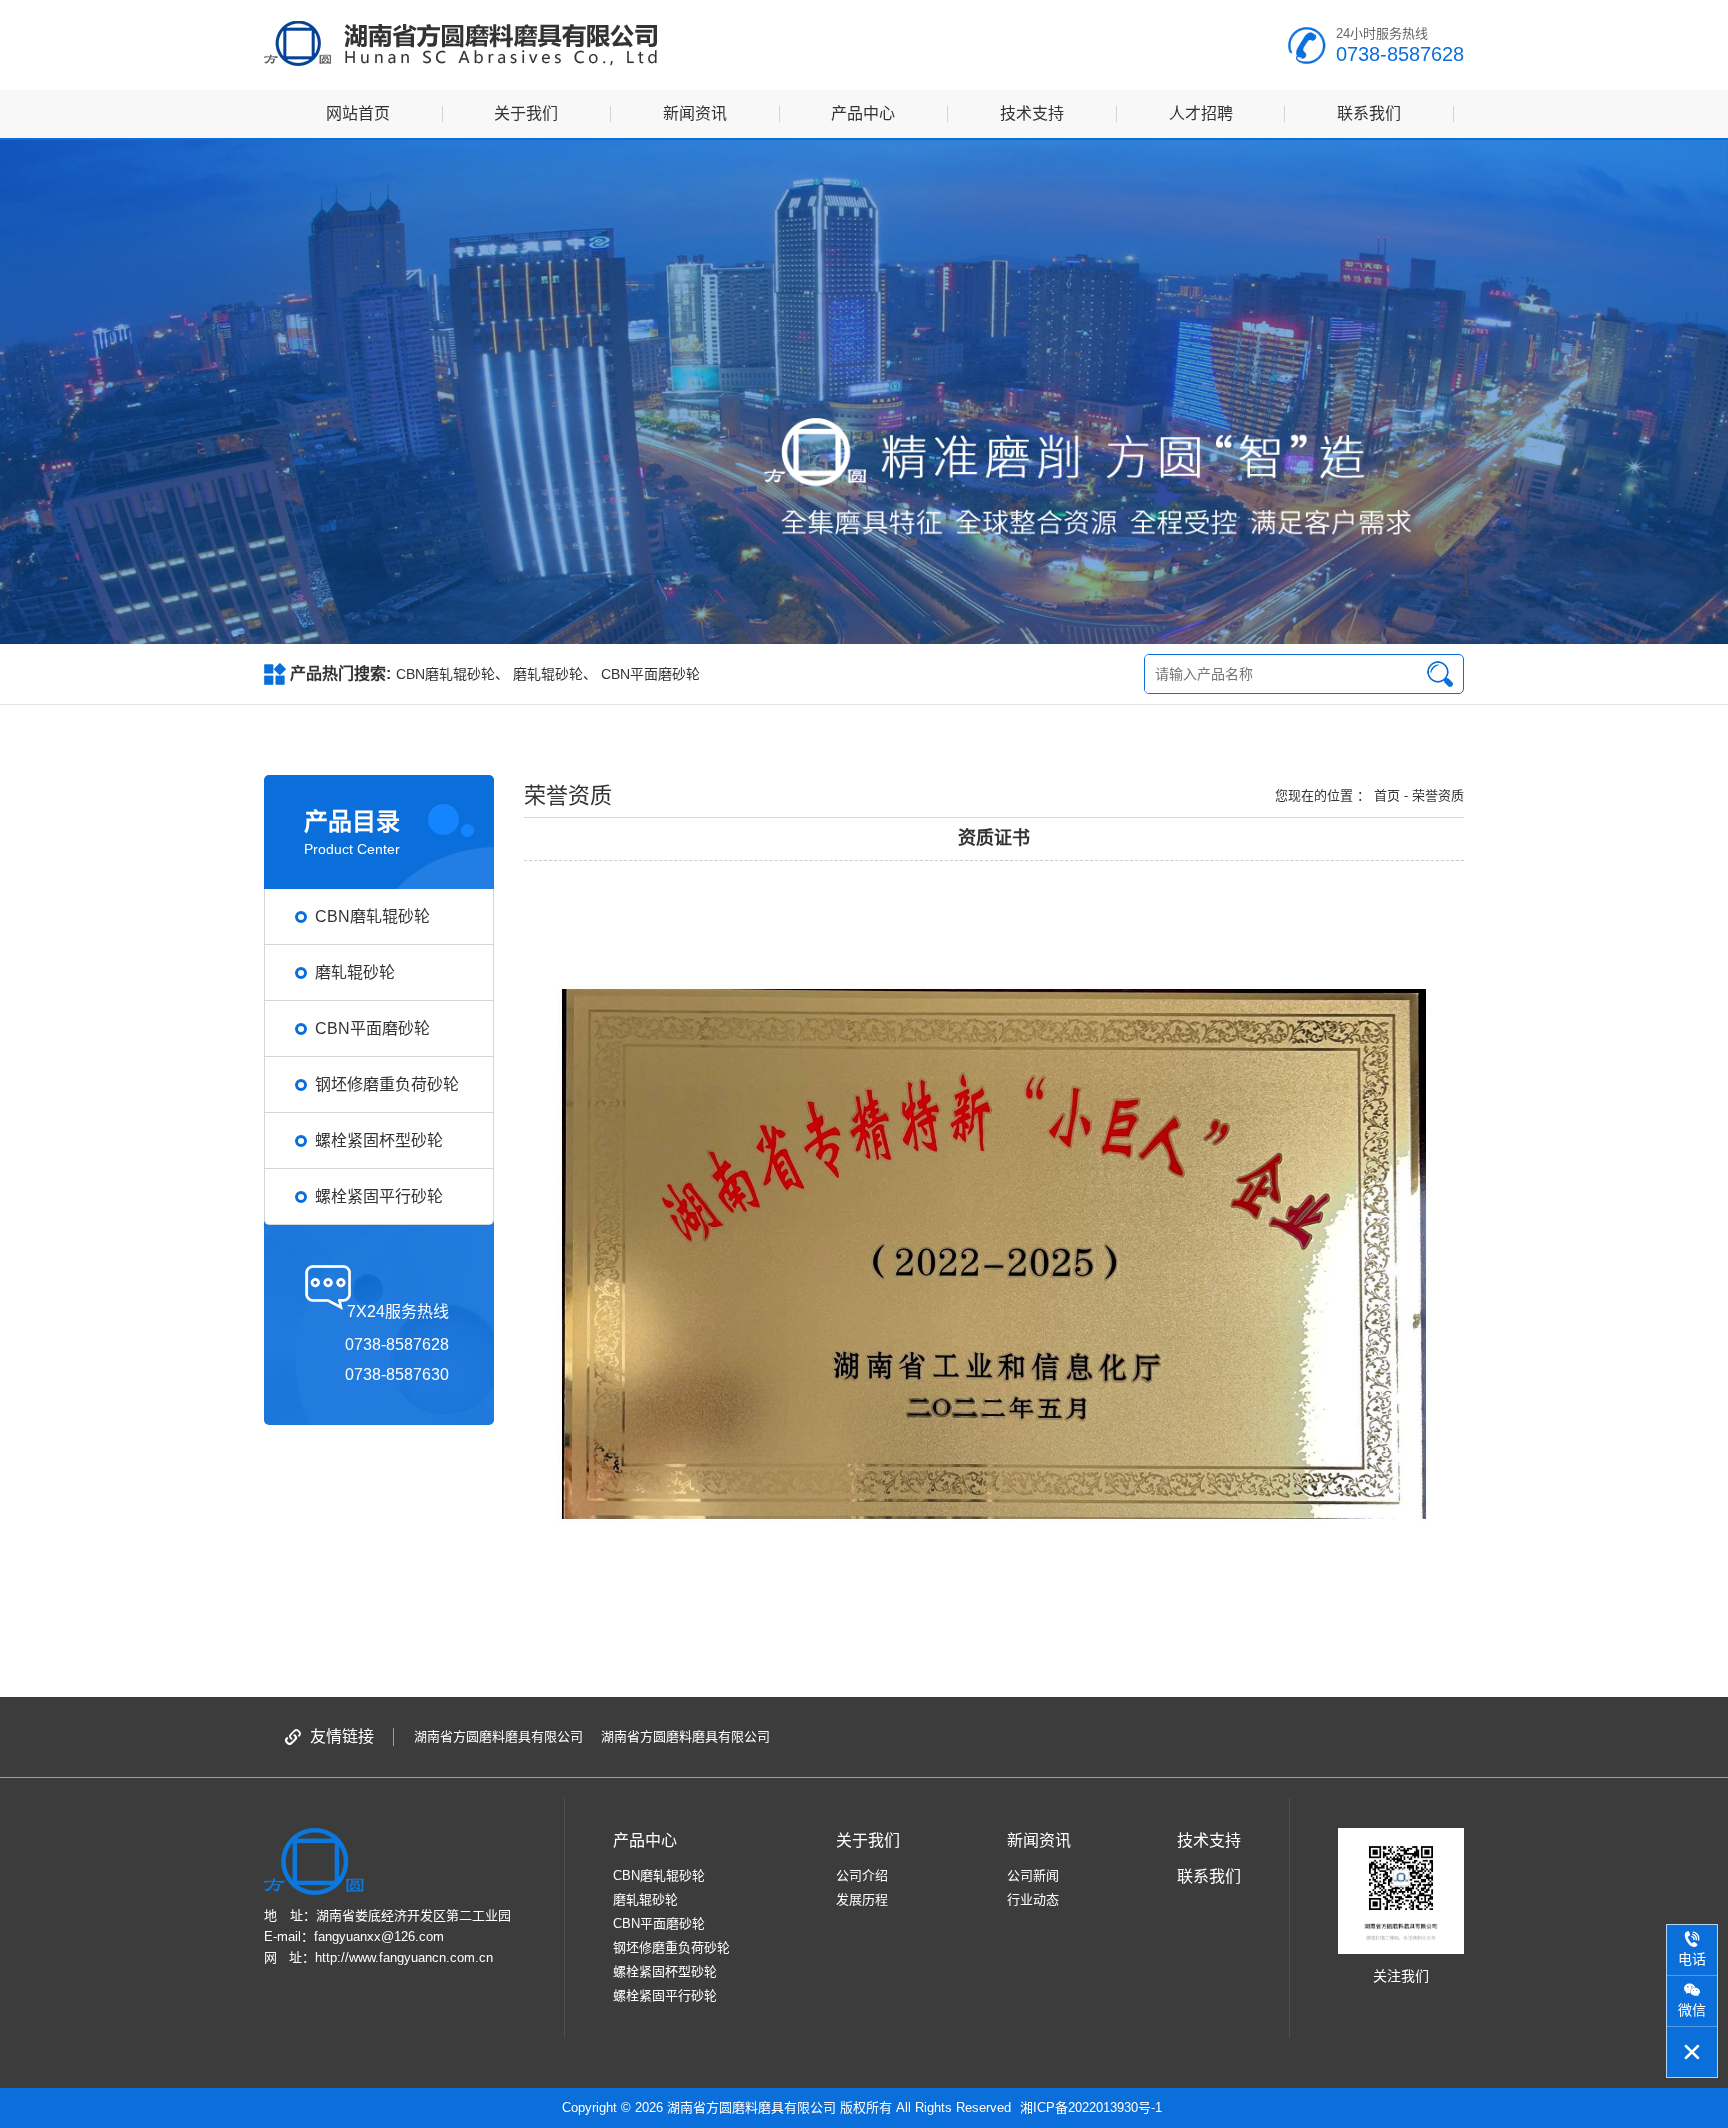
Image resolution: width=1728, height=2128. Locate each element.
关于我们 (526, 113)
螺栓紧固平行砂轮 (665, 1995)
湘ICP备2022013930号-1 (1091, 2107)
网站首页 (358, 113)
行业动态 (1033, 1899)
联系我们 (1369, 113)
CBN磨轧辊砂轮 (445, 674)
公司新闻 (1033, 1875)
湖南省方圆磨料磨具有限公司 (498, 1736)
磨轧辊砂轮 (548, 674)
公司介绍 (862, 1875)
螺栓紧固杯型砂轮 (665, 1971)
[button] (853, 622)
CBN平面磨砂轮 (650, 674)
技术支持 (1032, 113)
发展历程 (862, 1899)
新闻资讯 (695, 113)
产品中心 (863, 113)
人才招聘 (1201, 113)
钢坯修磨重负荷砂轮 (671, 1947)
